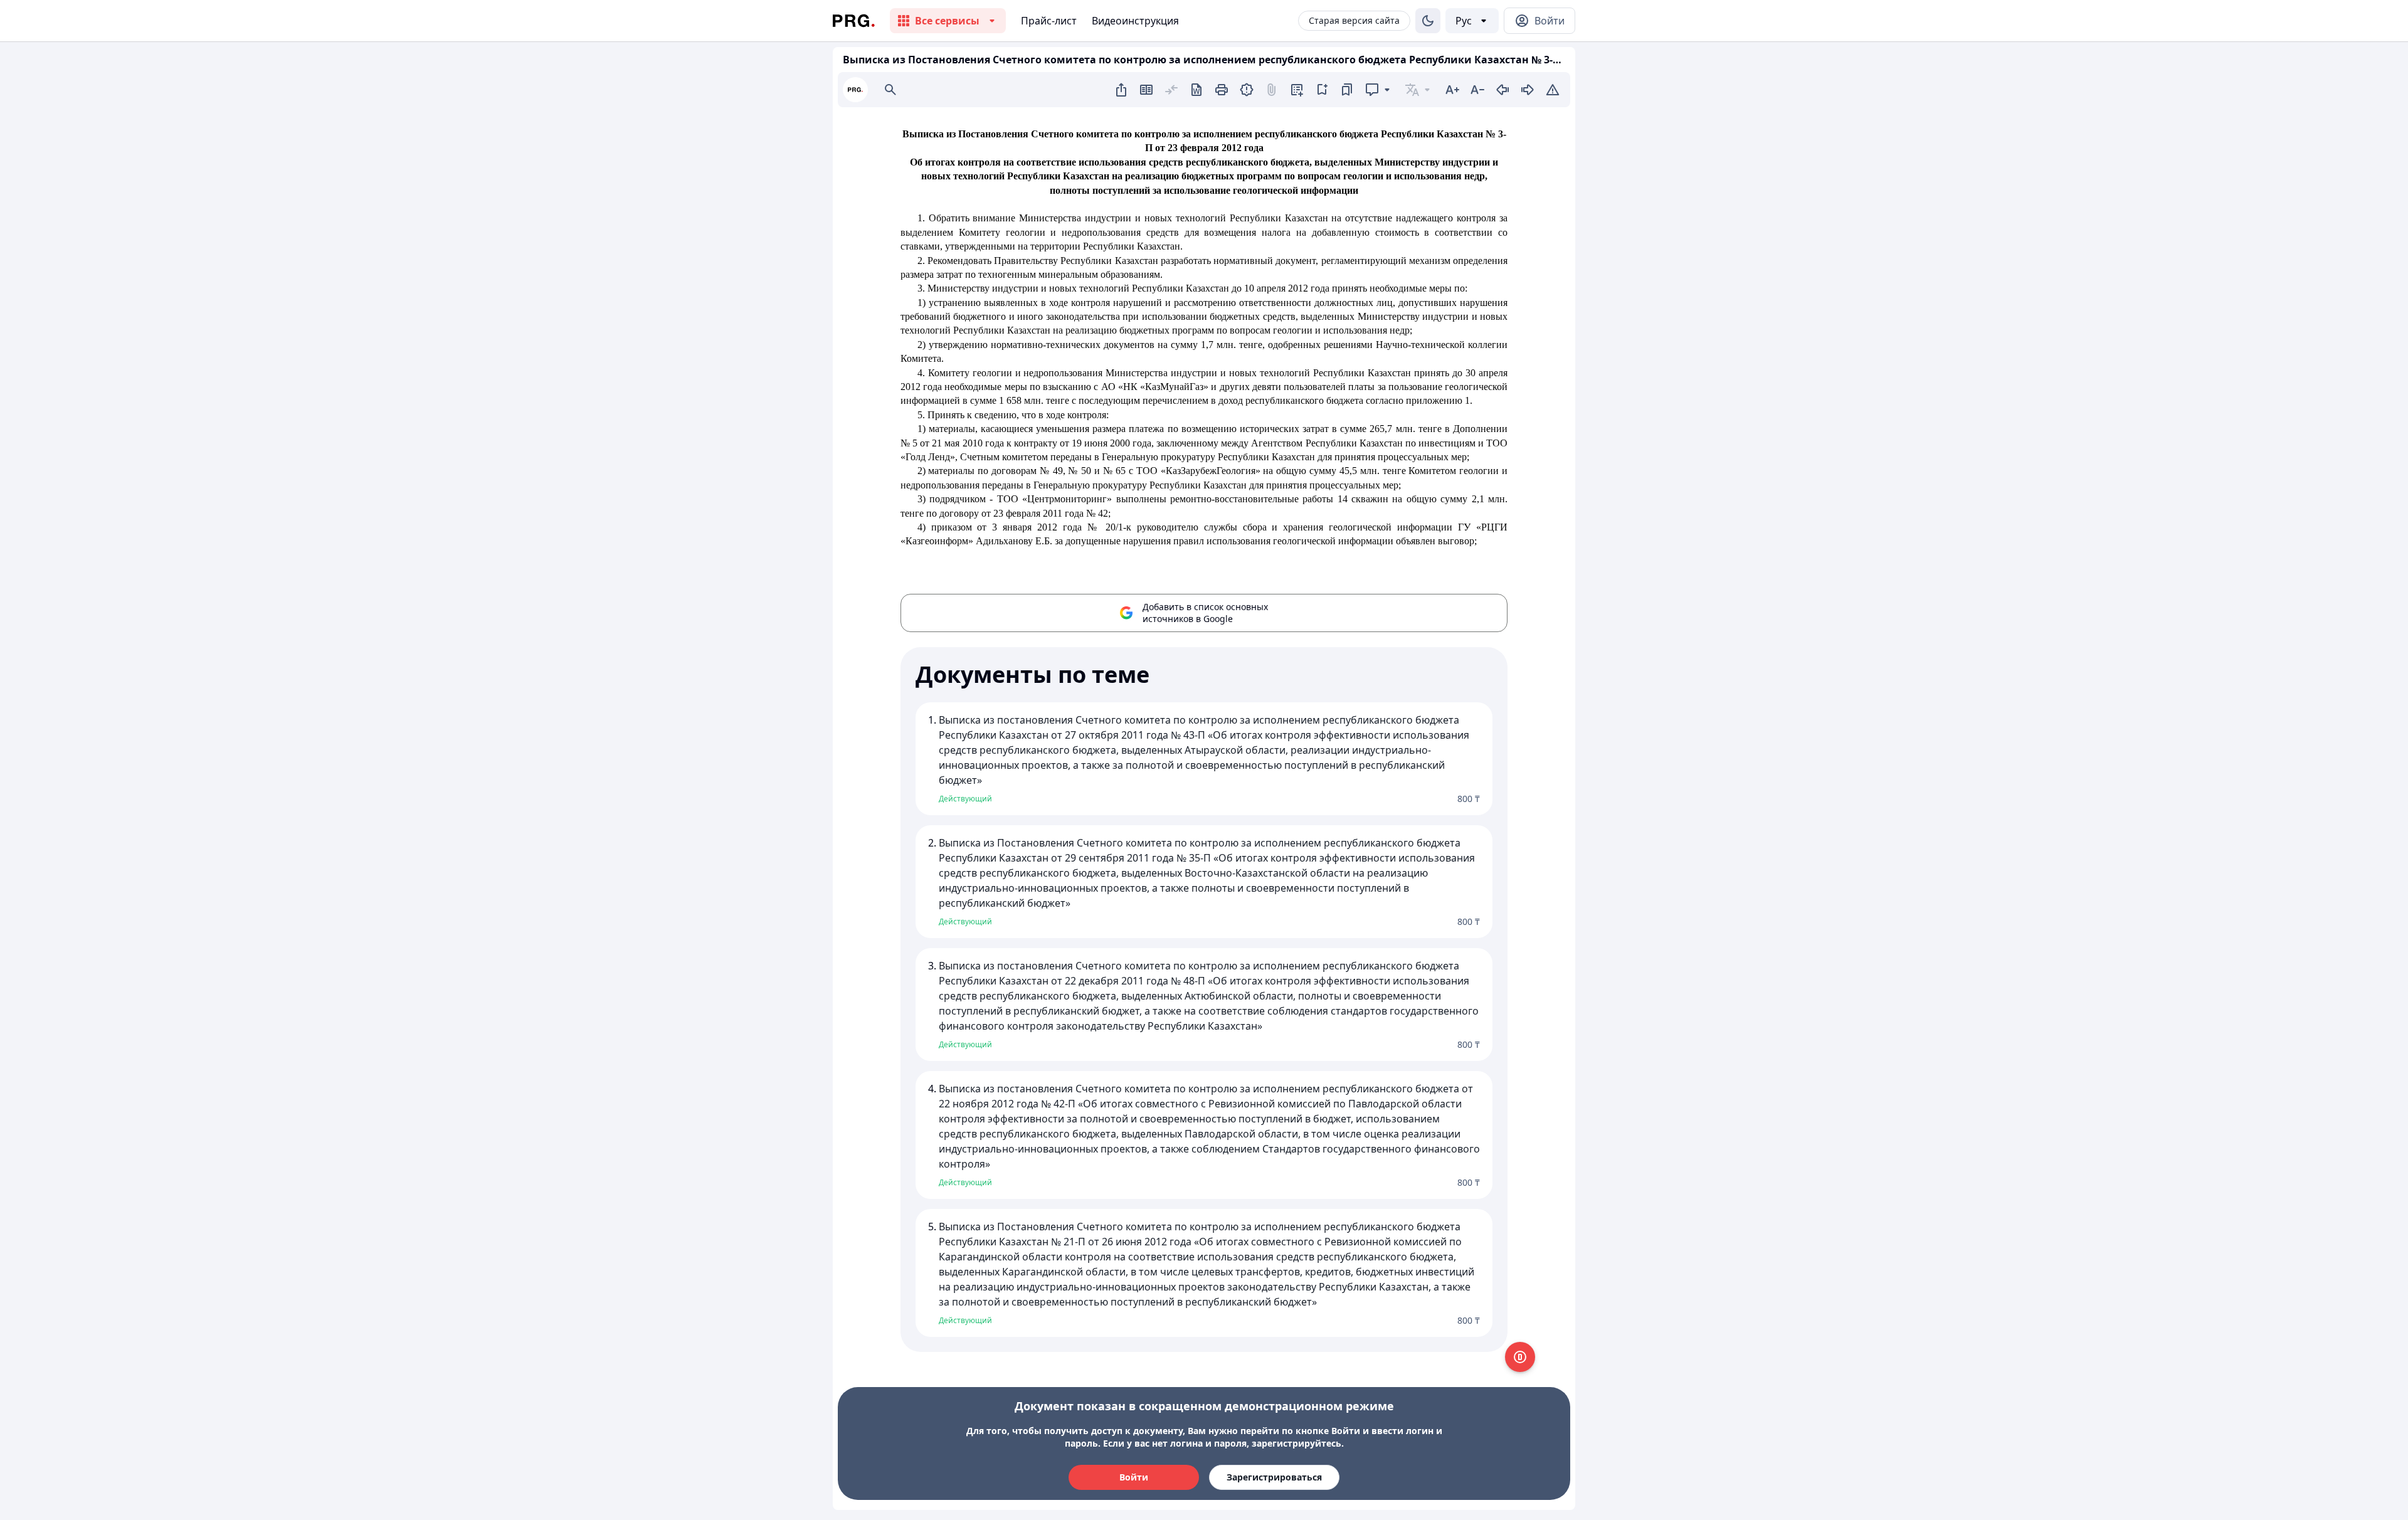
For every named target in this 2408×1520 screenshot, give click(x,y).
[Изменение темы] (1428, 21)
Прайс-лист (1049, 21)
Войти (1134, 1477)
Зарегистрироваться (1274, 1477)
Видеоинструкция (1135, 21)
